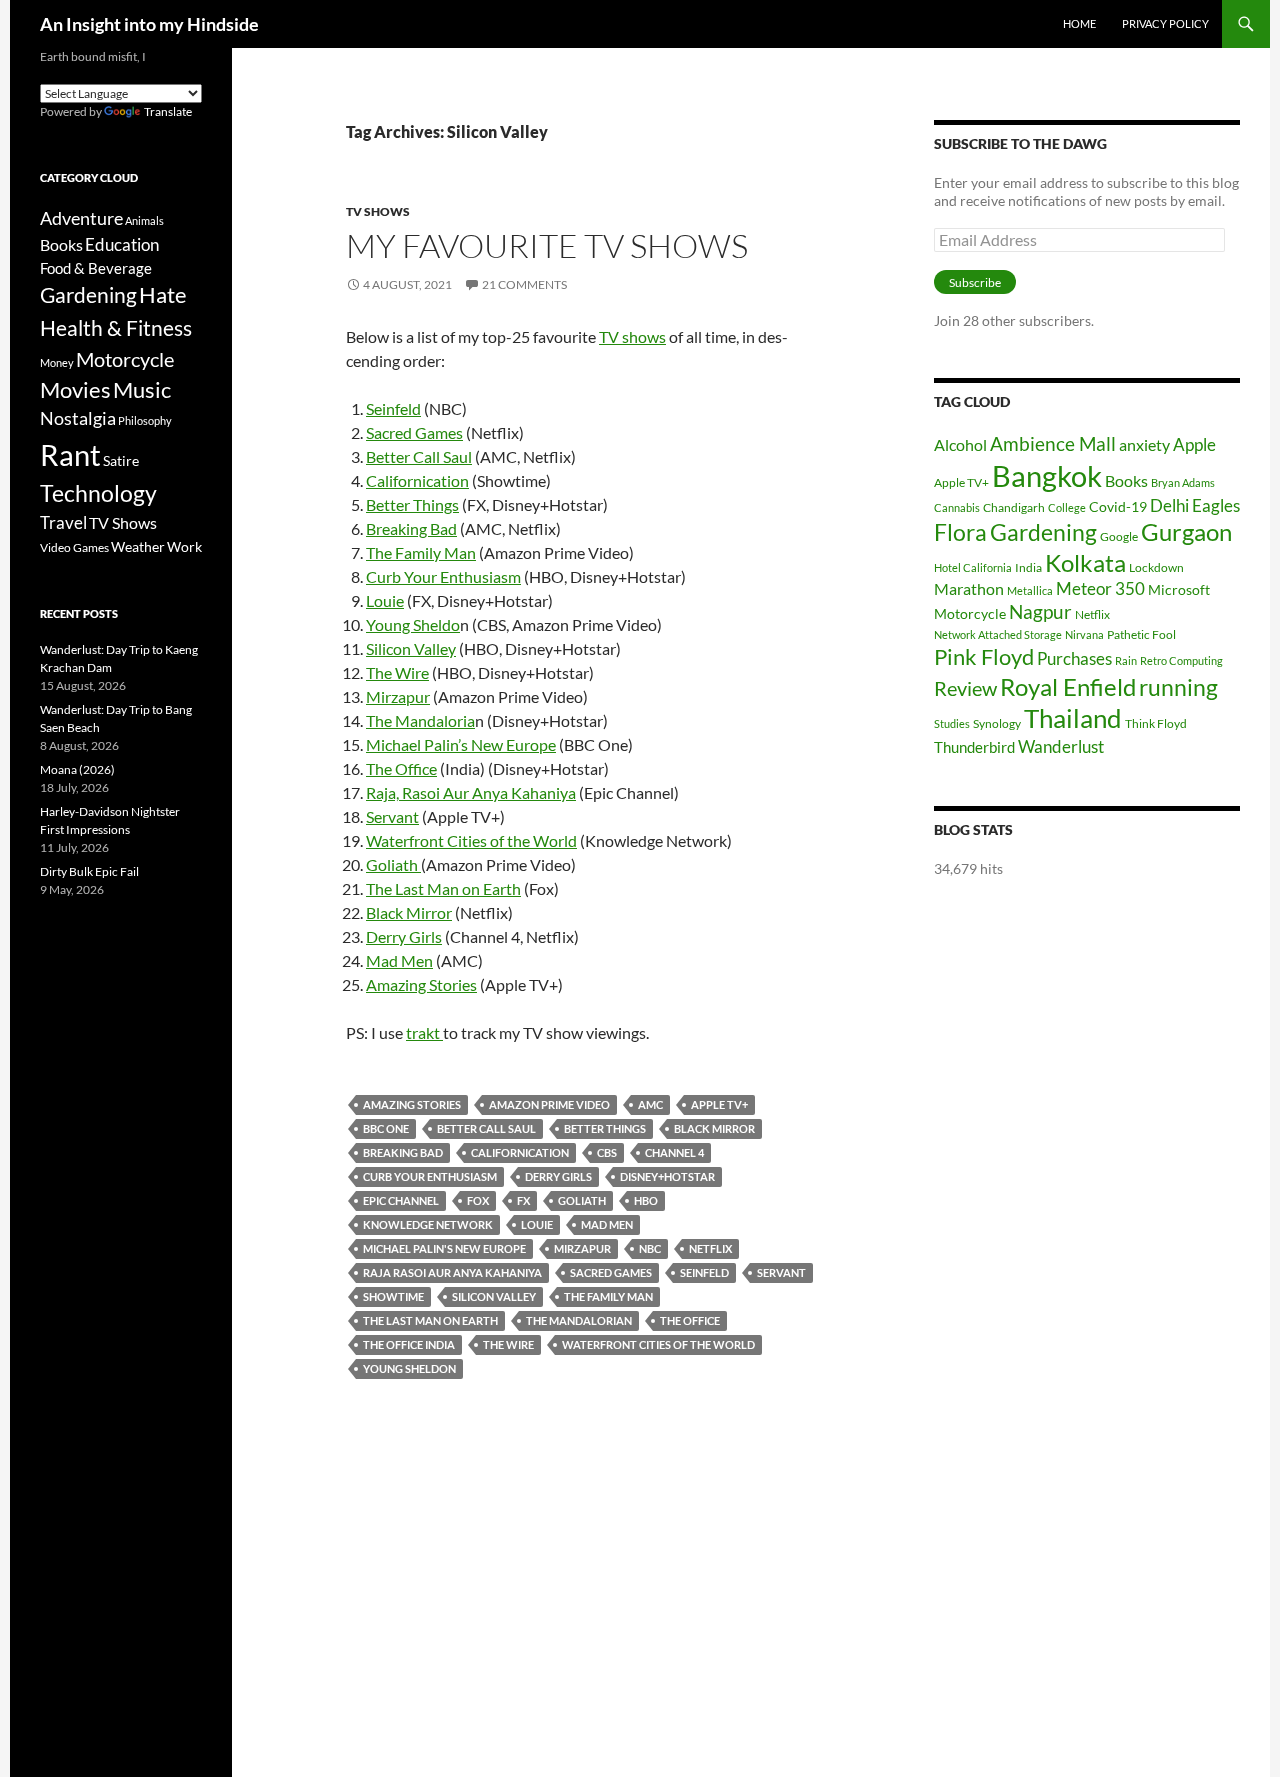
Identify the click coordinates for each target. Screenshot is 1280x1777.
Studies (952, 723)
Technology (98, 493)
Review (965, 688)
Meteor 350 (1100, 588)
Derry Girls (404, 936)
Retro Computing (1181, 660)
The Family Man (421, 552)
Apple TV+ (719, 1104)
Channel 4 (674, 1152)
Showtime (393, 1296)
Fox (478, 1200)
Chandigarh (1014, 507)
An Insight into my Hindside (149, 24)
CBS (607, 1152)
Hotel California (973, 567)
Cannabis (957, 507)
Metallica (1030, 590)
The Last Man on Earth (443, 888)
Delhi (1169, 505)
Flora (960, 532)
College (1067, 507)
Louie (385, 600)
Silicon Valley (411, 648)
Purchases (1074, 658)
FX (523, 1200)
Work (184, 546)
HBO (646, 1200)
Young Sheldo (413, 624)
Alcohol (960, 444)
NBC (650, 1248)
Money (57, 362)
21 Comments (524, 284)
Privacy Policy (1165, 23)
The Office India (409, 1344)
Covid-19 (1118, 506)
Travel (63, 523)
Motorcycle (970, 613)
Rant (70, 454)
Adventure (81, 218)
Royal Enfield (1068, 686)
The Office (401, 768)
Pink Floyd (984, 656)
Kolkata (1085, 563)
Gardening (1043, 532)
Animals (144, 220)
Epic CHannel (401, 1200)
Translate (168, 111)
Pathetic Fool (1141, 634)
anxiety (1144, 444)
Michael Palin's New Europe (444, 1248)
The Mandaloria (420, 720)
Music (142, 390)
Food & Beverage (96, 268)
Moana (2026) (77, 769)
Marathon (969, 588)
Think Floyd (1156, 723)
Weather (138, 546)
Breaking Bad (411, 528)
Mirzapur (398, 696)
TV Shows (378, 211)
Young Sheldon (409, 1368)
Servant (392, 816)
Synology (997, 723)
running (1178, 687)
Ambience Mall (1053, 443)
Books (1126, 480)
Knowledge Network (428, 1224)
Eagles (1216, 505)
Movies (75, 390)
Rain (1126, 660)
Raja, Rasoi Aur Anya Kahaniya (471, 792)
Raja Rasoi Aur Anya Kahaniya (452, 1272)
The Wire (397, 672)
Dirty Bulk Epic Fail (89, 871)
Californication (417, 480)
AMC (650, 1104)
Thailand (1073, 718)
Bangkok (1047, 475)
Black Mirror (409, 912)
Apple (1194, 444)
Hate (163, 295)
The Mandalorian (579, 1320)
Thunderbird (974, 747)
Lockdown (1156, 567)
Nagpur (1040, 611)
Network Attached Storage (998, 634)
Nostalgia (78, 418)
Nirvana (1084, 634)
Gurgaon (1186, 532)
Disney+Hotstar (667, 1176)
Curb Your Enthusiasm (443, 576)
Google (1119, 536)
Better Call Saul (419, 456)
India (1028, 567)
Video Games (74, 547)
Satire (121, 460)
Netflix (710, 1248)
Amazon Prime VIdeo (549, 1104)
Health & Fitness (116, 327)
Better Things (412, 504)
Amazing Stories (421, 984)
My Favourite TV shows (547, 245)
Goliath (393, 864)
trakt (424, 1032)
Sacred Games (414, 432)
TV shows (632, 336)
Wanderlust (1061, 746)
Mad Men (399, 960)
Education (122, 244)
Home (1079, 23)
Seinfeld (393, 408)
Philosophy (145, 420)
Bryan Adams (1183, 482)
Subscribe (975, 282)
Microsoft (1179, 589)
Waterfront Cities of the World (471, 840)
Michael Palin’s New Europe (461, 744)
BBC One (386, 1128)
